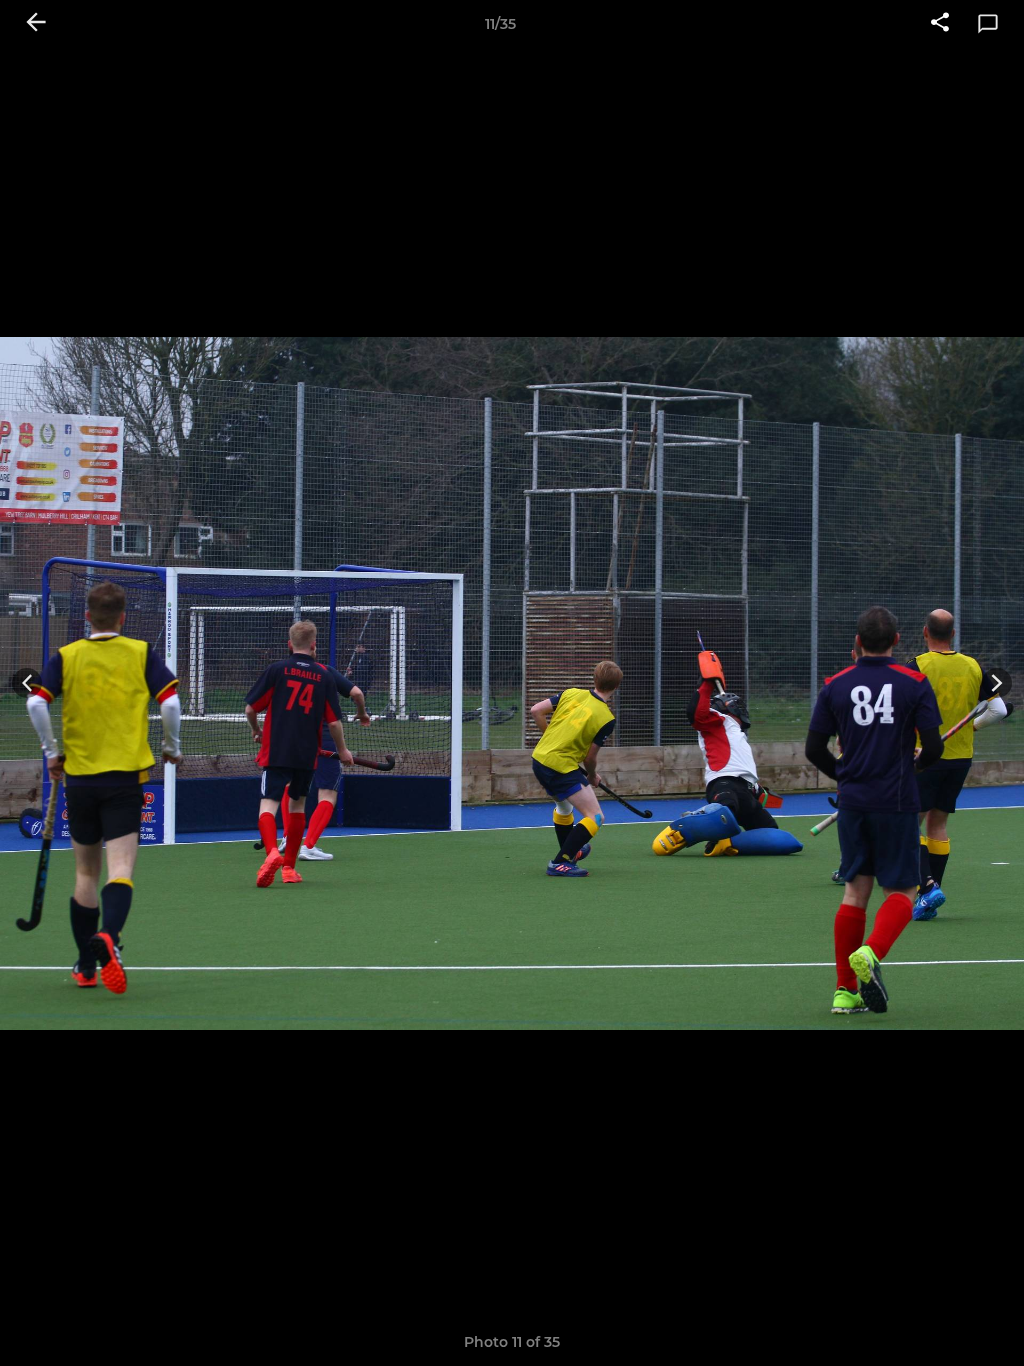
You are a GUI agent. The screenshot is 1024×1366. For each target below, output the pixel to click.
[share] (940, 24)
